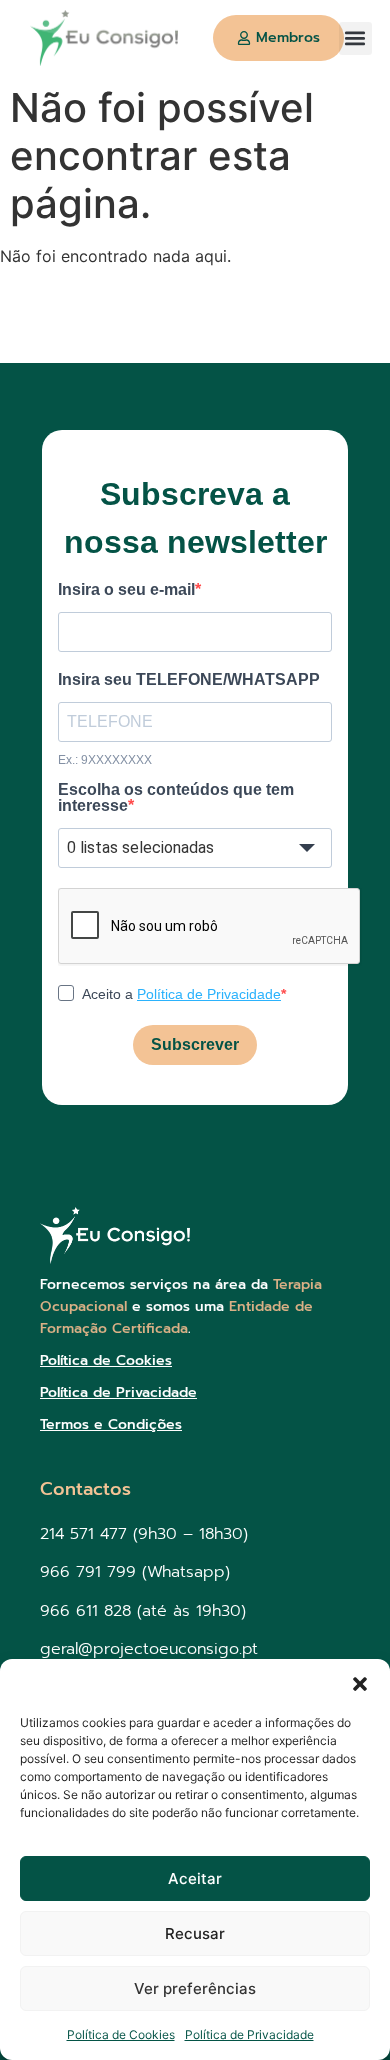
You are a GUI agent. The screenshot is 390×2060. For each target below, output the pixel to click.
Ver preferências (195, 1988)
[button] (360, 1684)
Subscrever (195, 1044)
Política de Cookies (121, 2034)
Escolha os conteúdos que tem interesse (176, 798)
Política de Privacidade (249, 2034)
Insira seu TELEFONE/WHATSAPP (189, 680)
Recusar (195, 1933)
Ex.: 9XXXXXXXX (105, 760)
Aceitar (195, 1878)
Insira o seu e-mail (126, 590)
